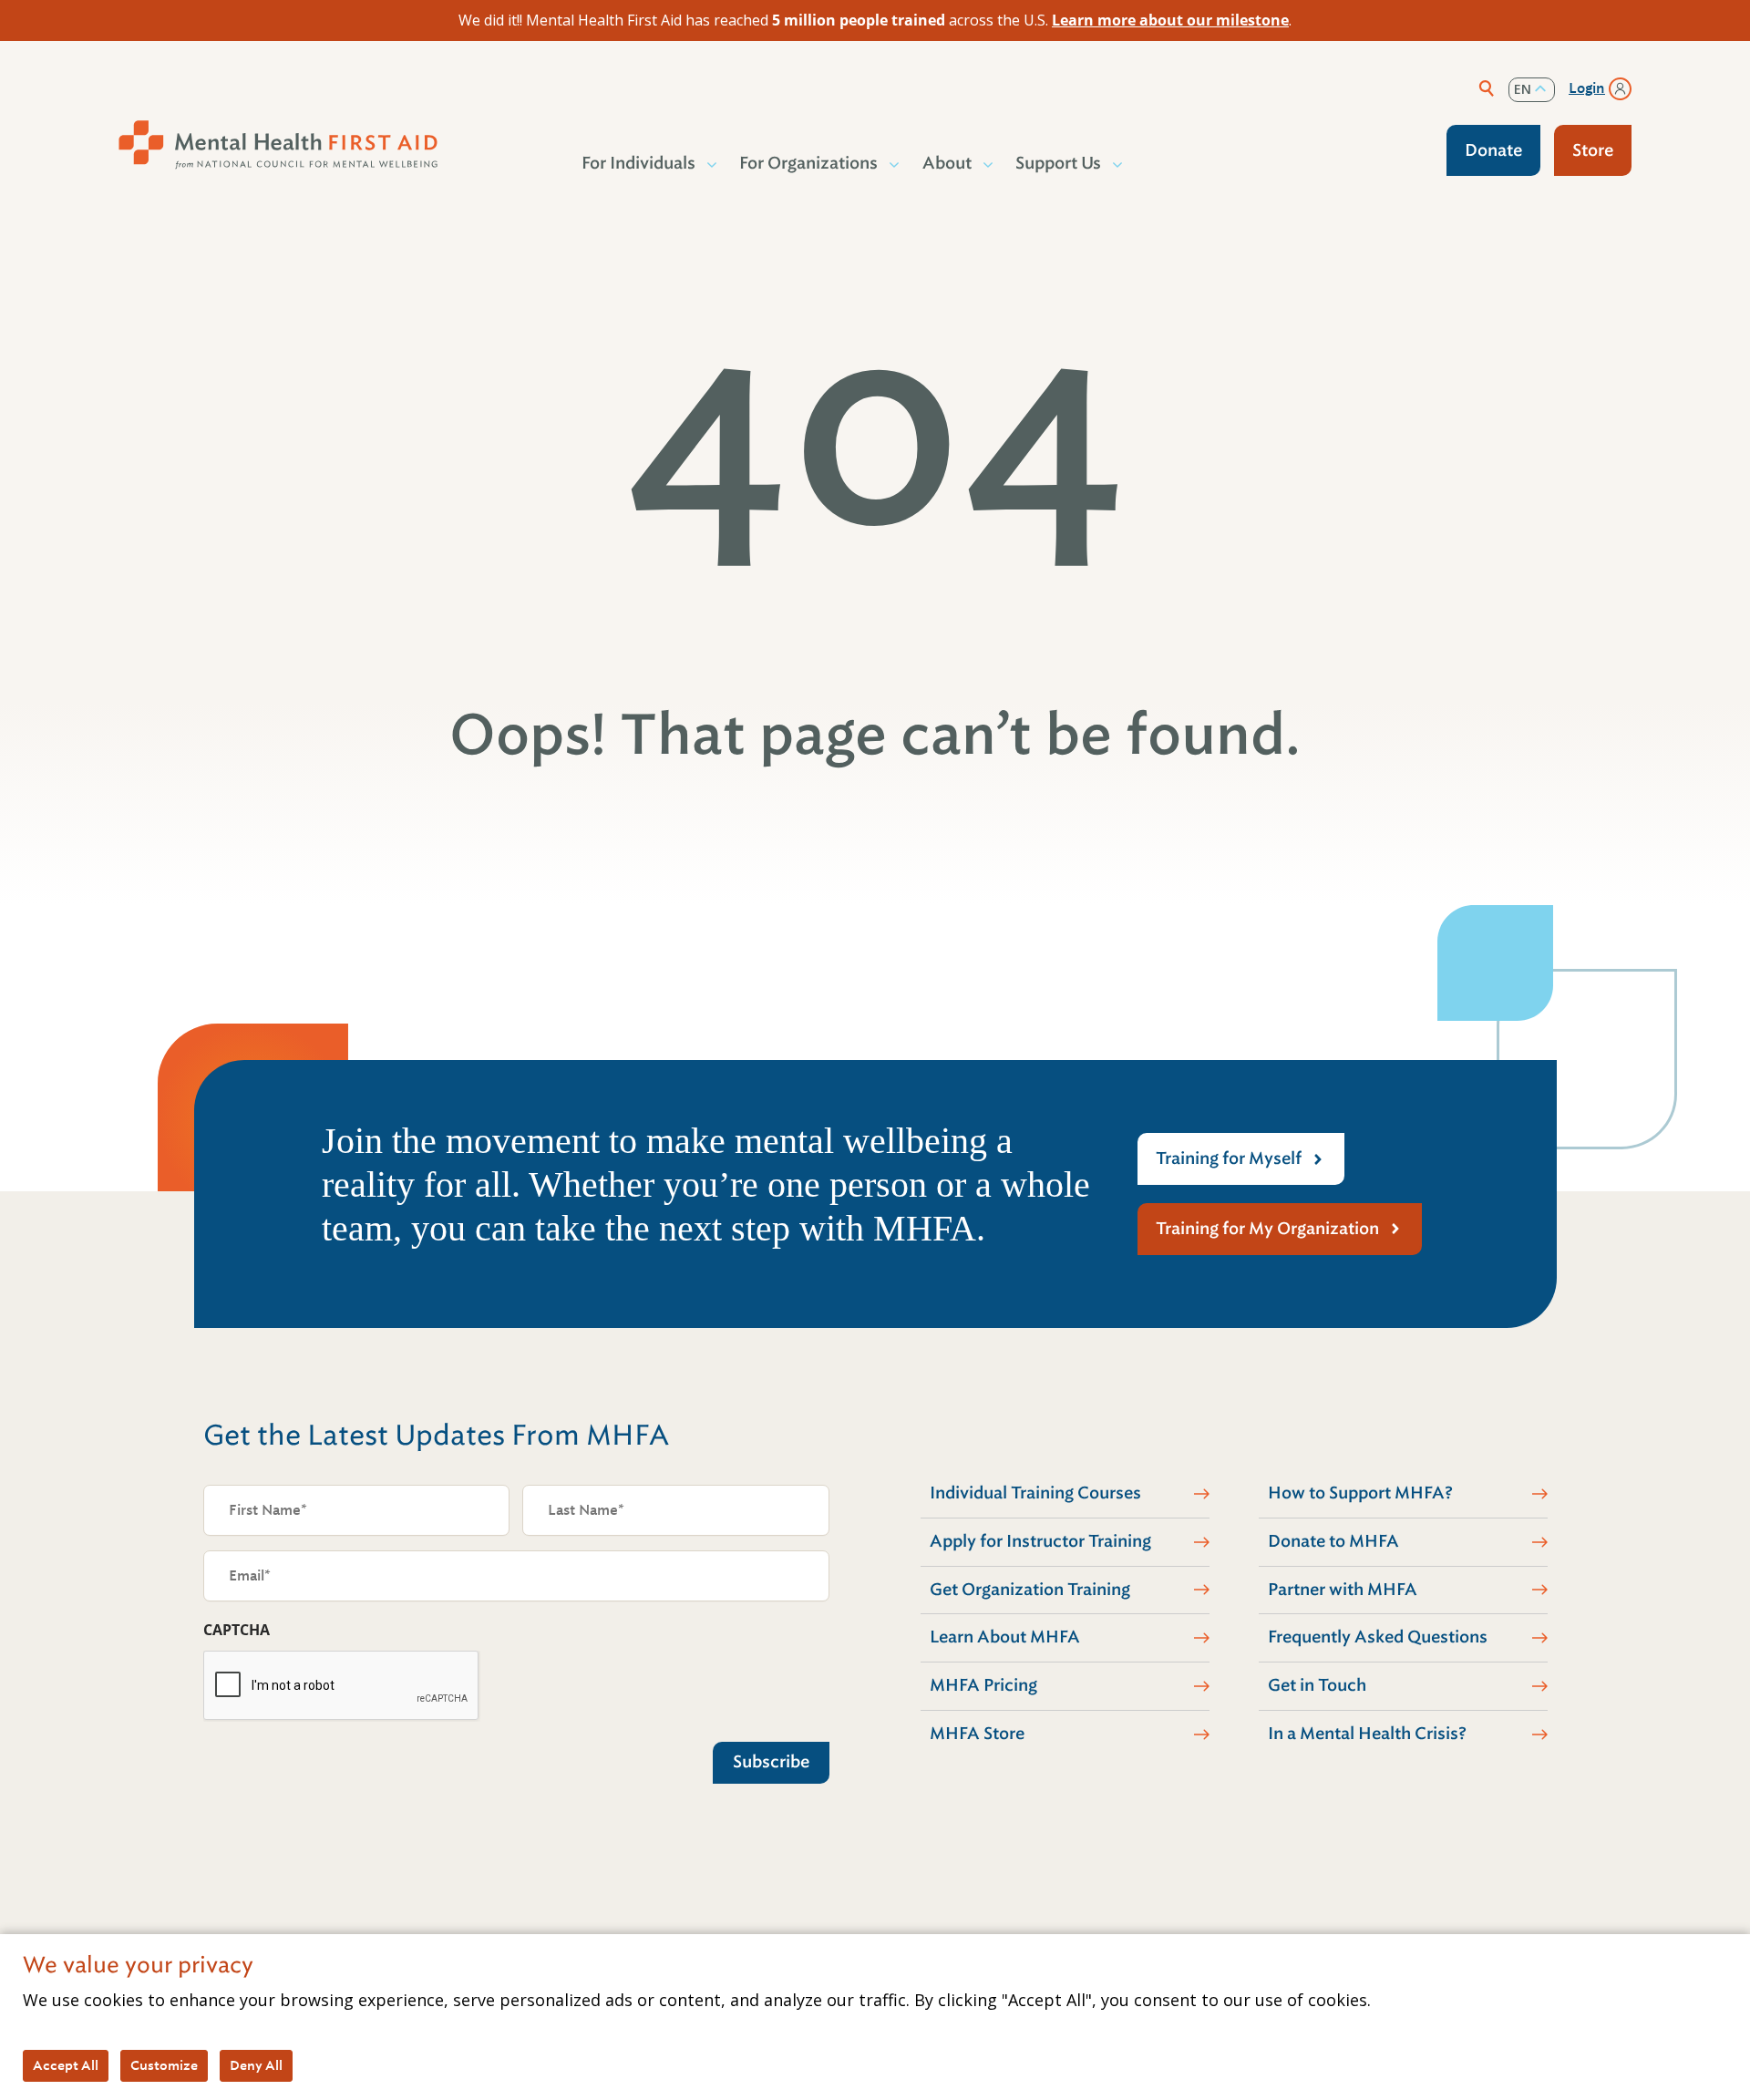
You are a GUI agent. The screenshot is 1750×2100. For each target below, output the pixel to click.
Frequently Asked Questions (1378, 1637)
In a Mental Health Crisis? (1367, 1734)
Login (1587, 88)
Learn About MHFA (1005, 1637)
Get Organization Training (1030, 1590)
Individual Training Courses (1035, 1493)
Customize (164, 2065)
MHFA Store (977, 1734)
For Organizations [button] (808, 163)
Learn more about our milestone (1170, 20)
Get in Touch (1317, 1685)
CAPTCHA (237, 1630)
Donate (1493, 150)
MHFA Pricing (983, 1685)
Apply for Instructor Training (1040, 1541)
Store (1593, 150)
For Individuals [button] (638, 163)
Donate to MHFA (1333, 1541)
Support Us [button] (1058, 163)
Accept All (66, 2065)
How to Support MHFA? (1360, 1493)
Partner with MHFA (1343, 1590)
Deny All (256, 2065)
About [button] (947, 163)
